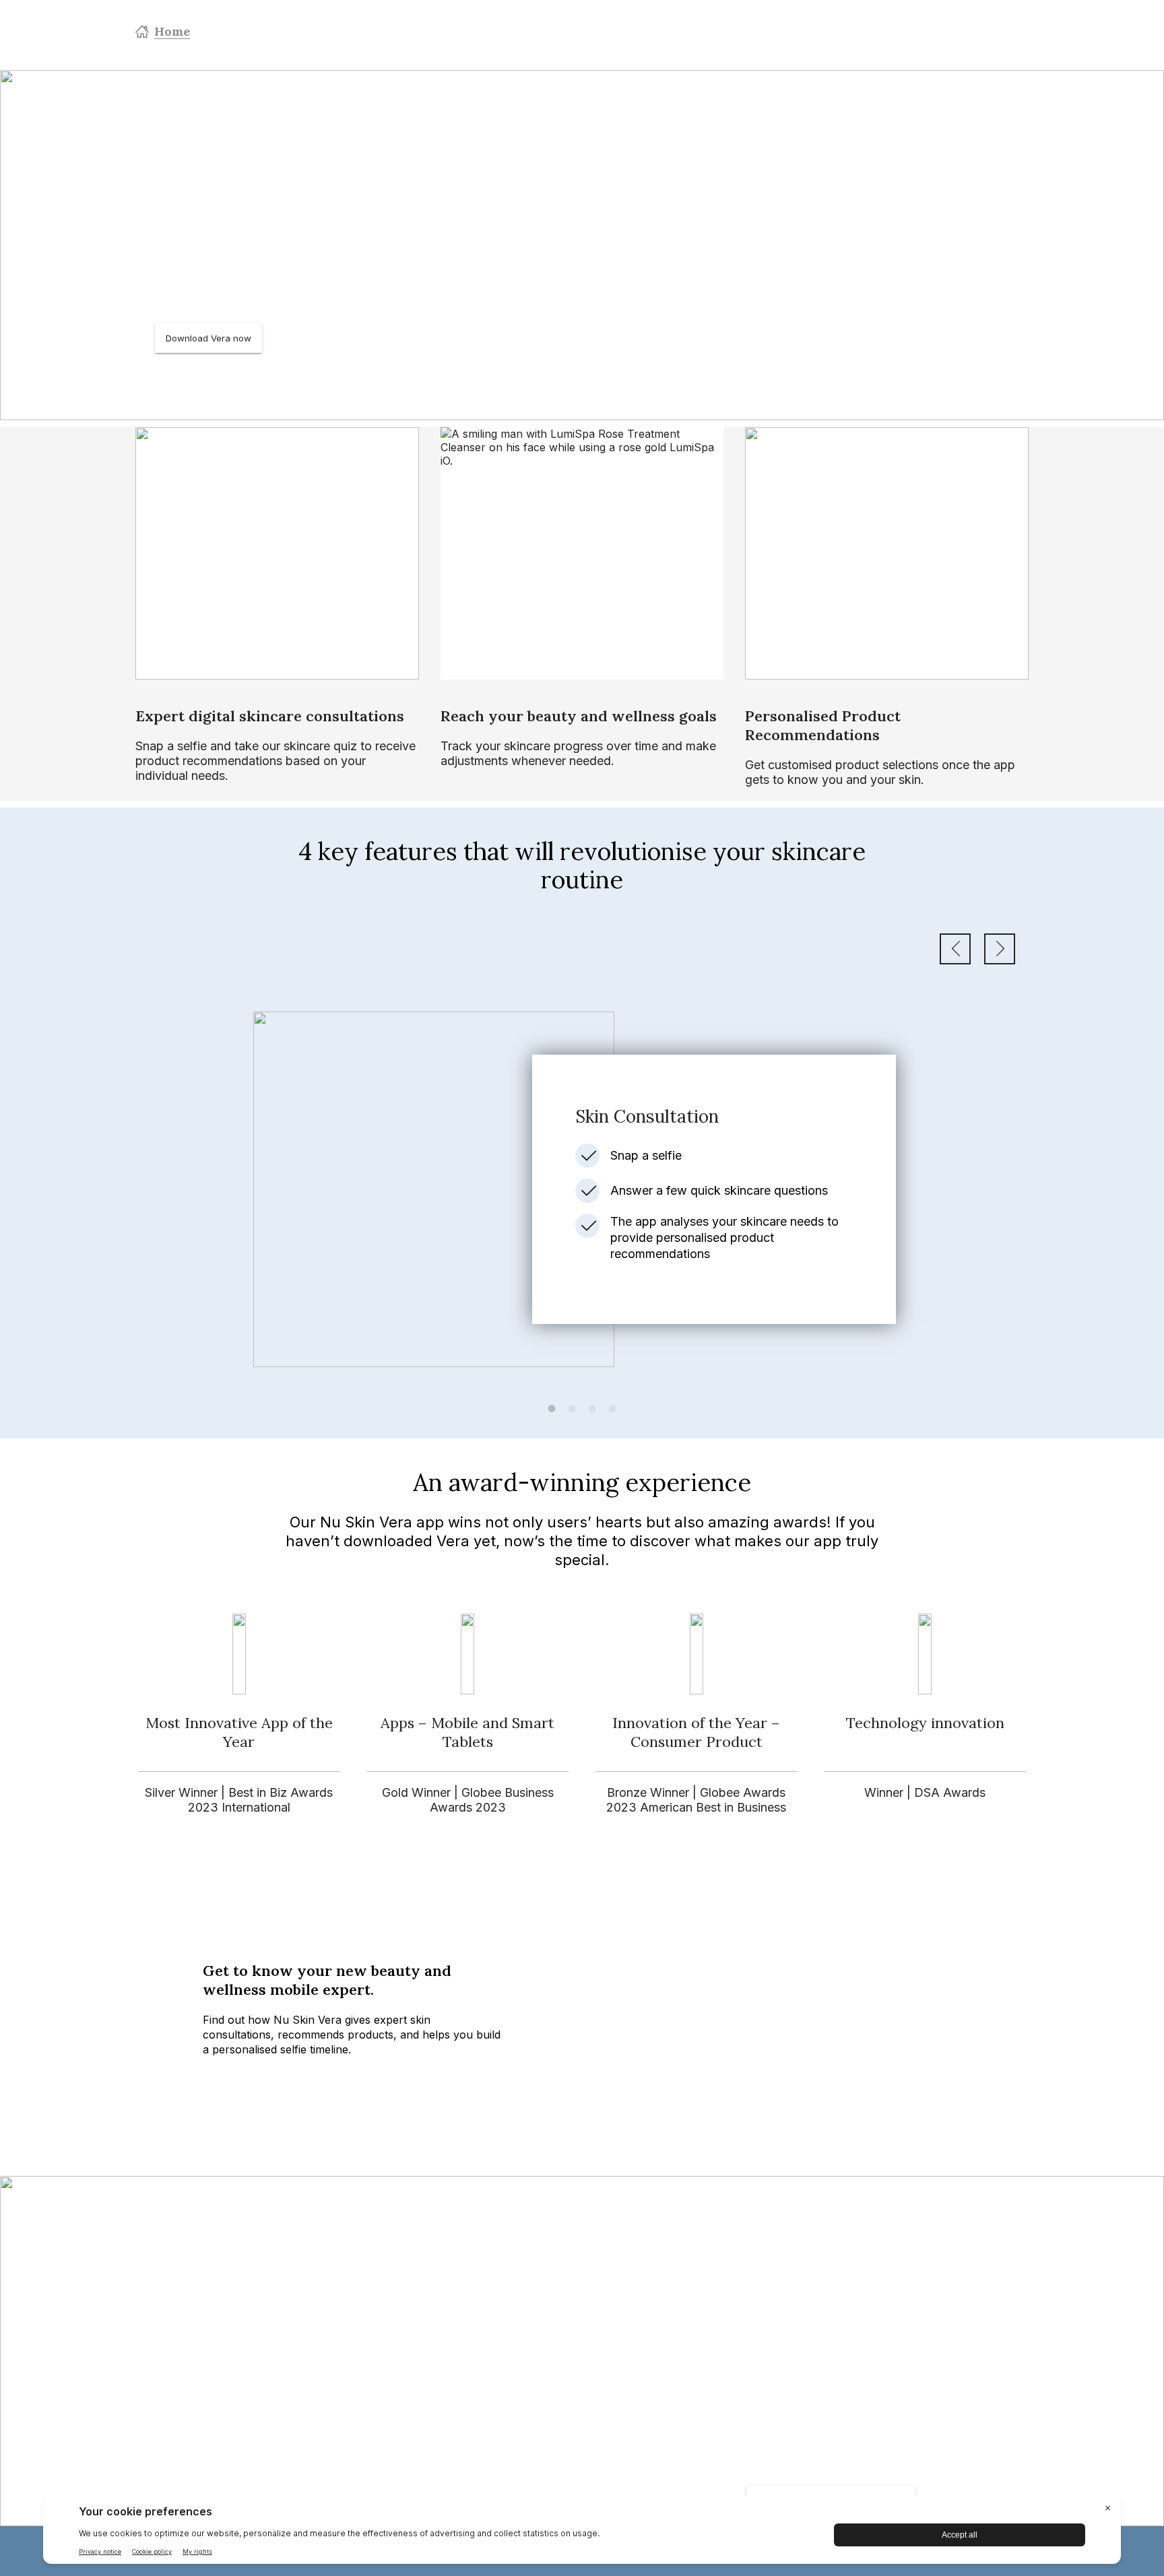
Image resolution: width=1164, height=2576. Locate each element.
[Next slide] (1000, 949)
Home (172, 31)
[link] (582, 1189)
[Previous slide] (955, 949)
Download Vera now (208, 338)
